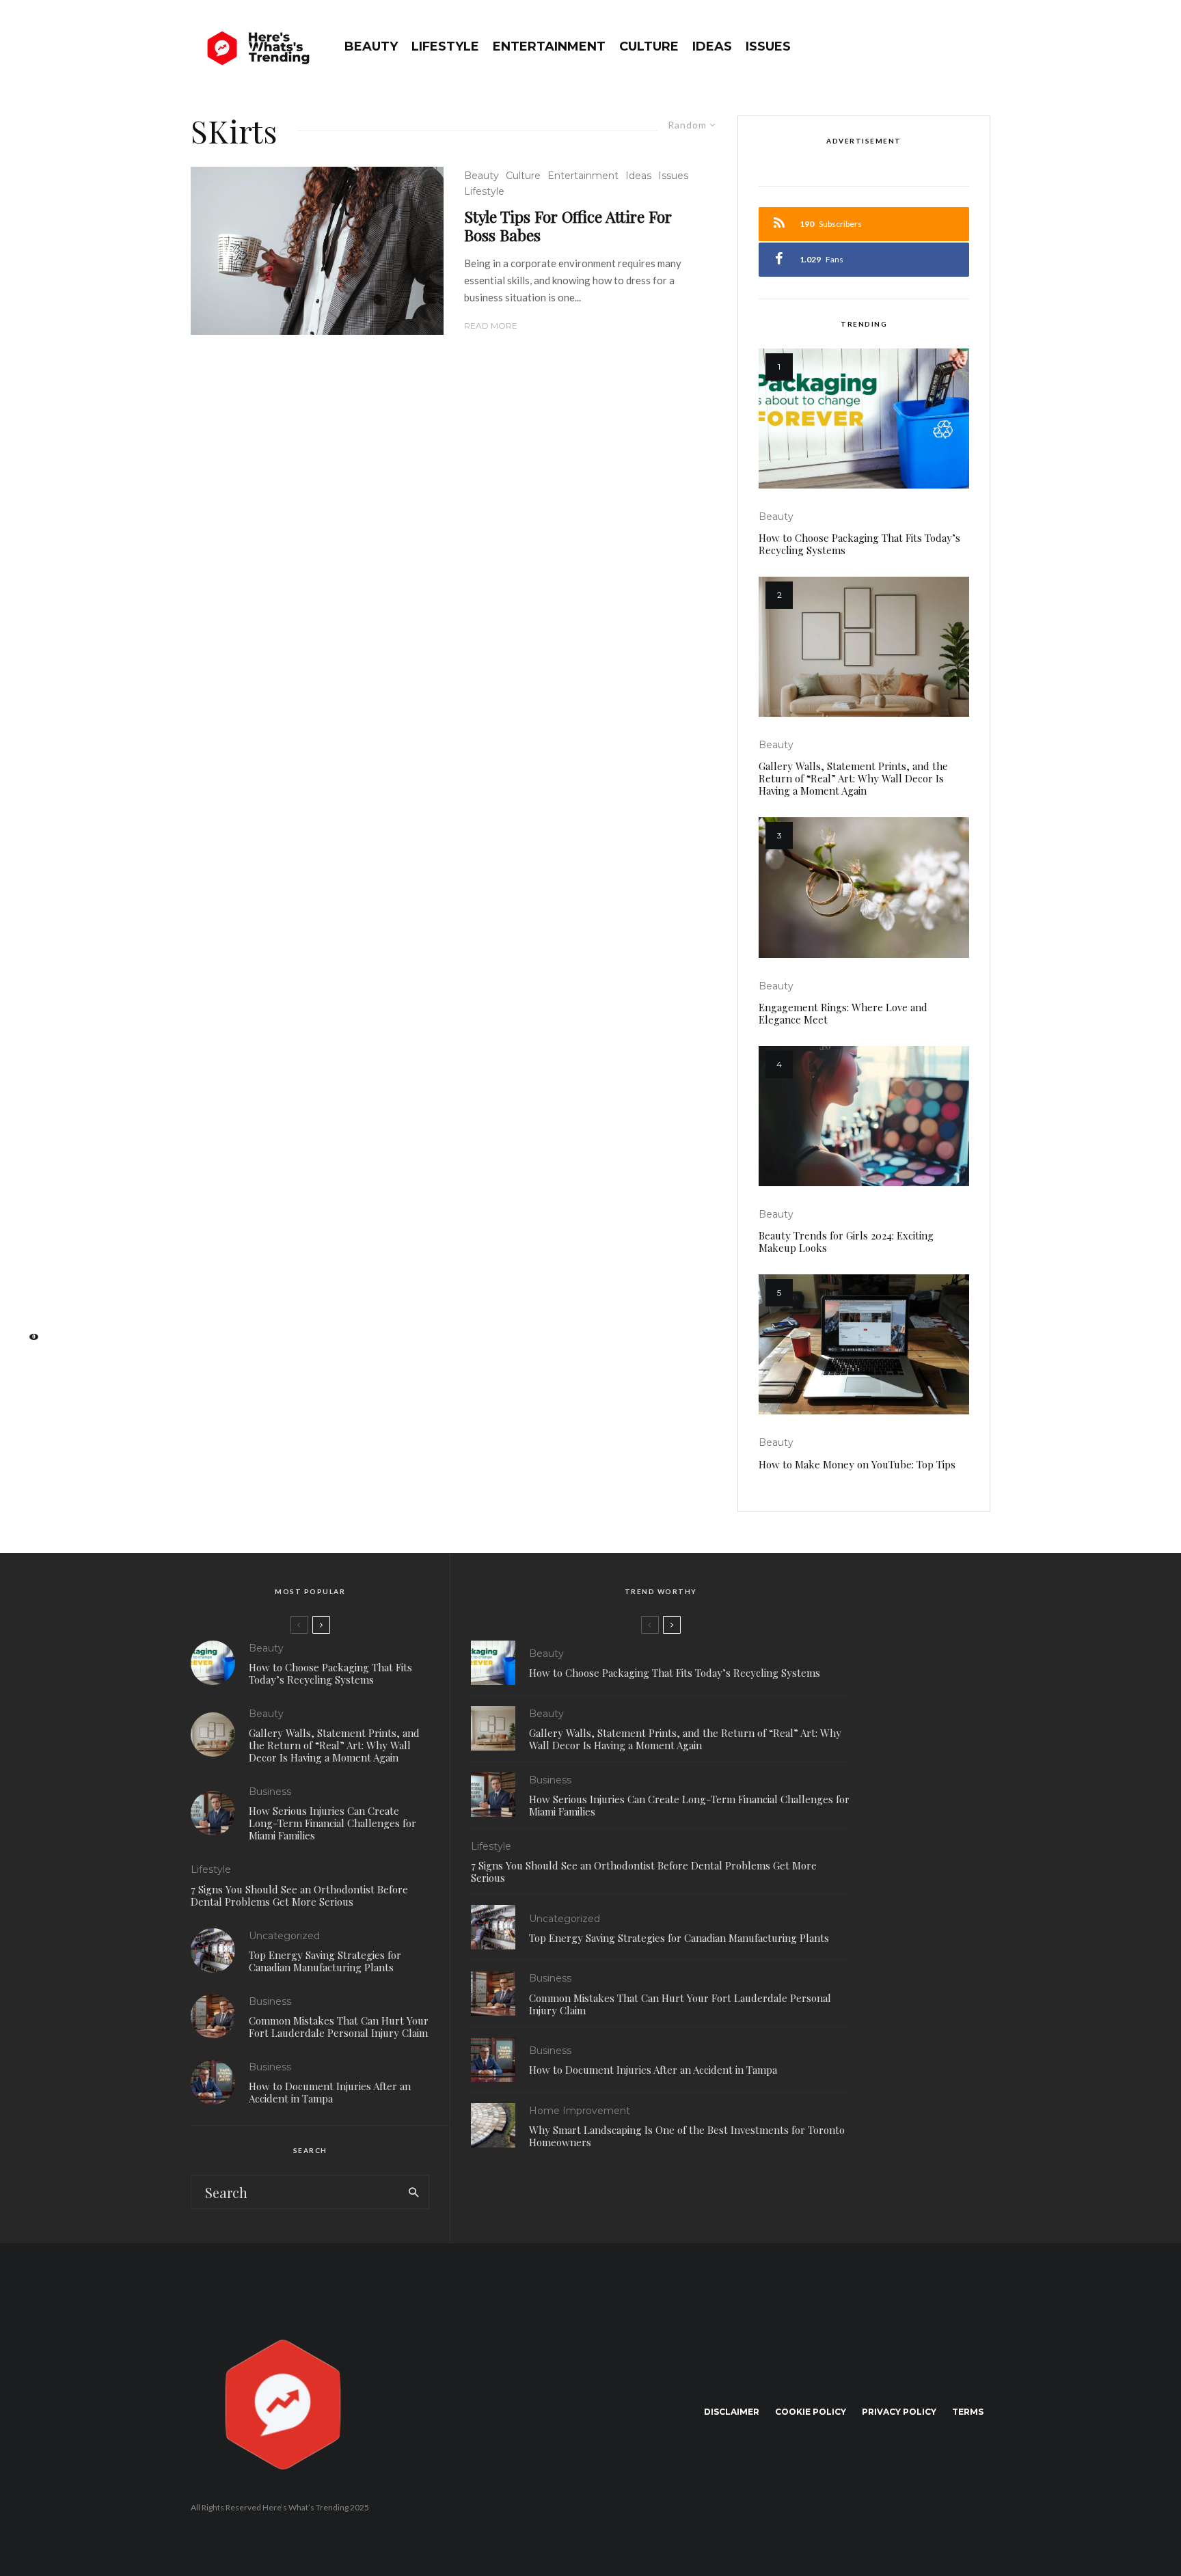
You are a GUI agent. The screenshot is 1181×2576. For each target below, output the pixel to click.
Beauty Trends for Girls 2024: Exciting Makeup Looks (846, 1242)
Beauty (371, 46)
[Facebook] (27, 1233)
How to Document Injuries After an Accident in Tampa (330, 2092)
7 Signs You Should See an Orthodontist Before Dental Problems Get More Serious (299, 1895)
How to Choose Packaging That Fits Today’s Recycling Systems (859, 544)
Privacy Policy (899, 2412)
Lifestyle (445, 46)
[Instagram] (28, 1276)
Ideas (712, 46)
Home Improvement (580, 2111)
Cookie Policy (811, 2412)
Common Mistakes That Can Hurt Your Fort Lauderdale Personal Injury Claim (339, 2027)
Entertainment (549, 46)
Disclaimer (732, 2412)
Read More (491, 326)
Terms (968, 2412)
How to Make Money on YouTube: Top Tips (857, 1464)
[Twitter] (27, 1255)
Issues (768, 46)
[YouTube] (28, 1298)
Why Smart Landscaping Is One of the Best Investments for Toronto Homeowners (687, 2136)
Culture (649, 46)
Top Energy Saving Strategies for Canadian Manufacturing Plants (325, 1961)
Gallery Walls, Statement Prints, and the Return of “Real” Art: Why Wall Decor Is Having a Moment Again (853, 778)
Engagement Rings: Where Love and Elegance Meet (843, 1013)
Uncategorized (284, 1936)
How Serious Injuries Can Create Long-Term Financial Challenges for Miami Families (332, 1823)
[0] (27, 1341)
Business (270, 1792)
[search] (414, 2192)
